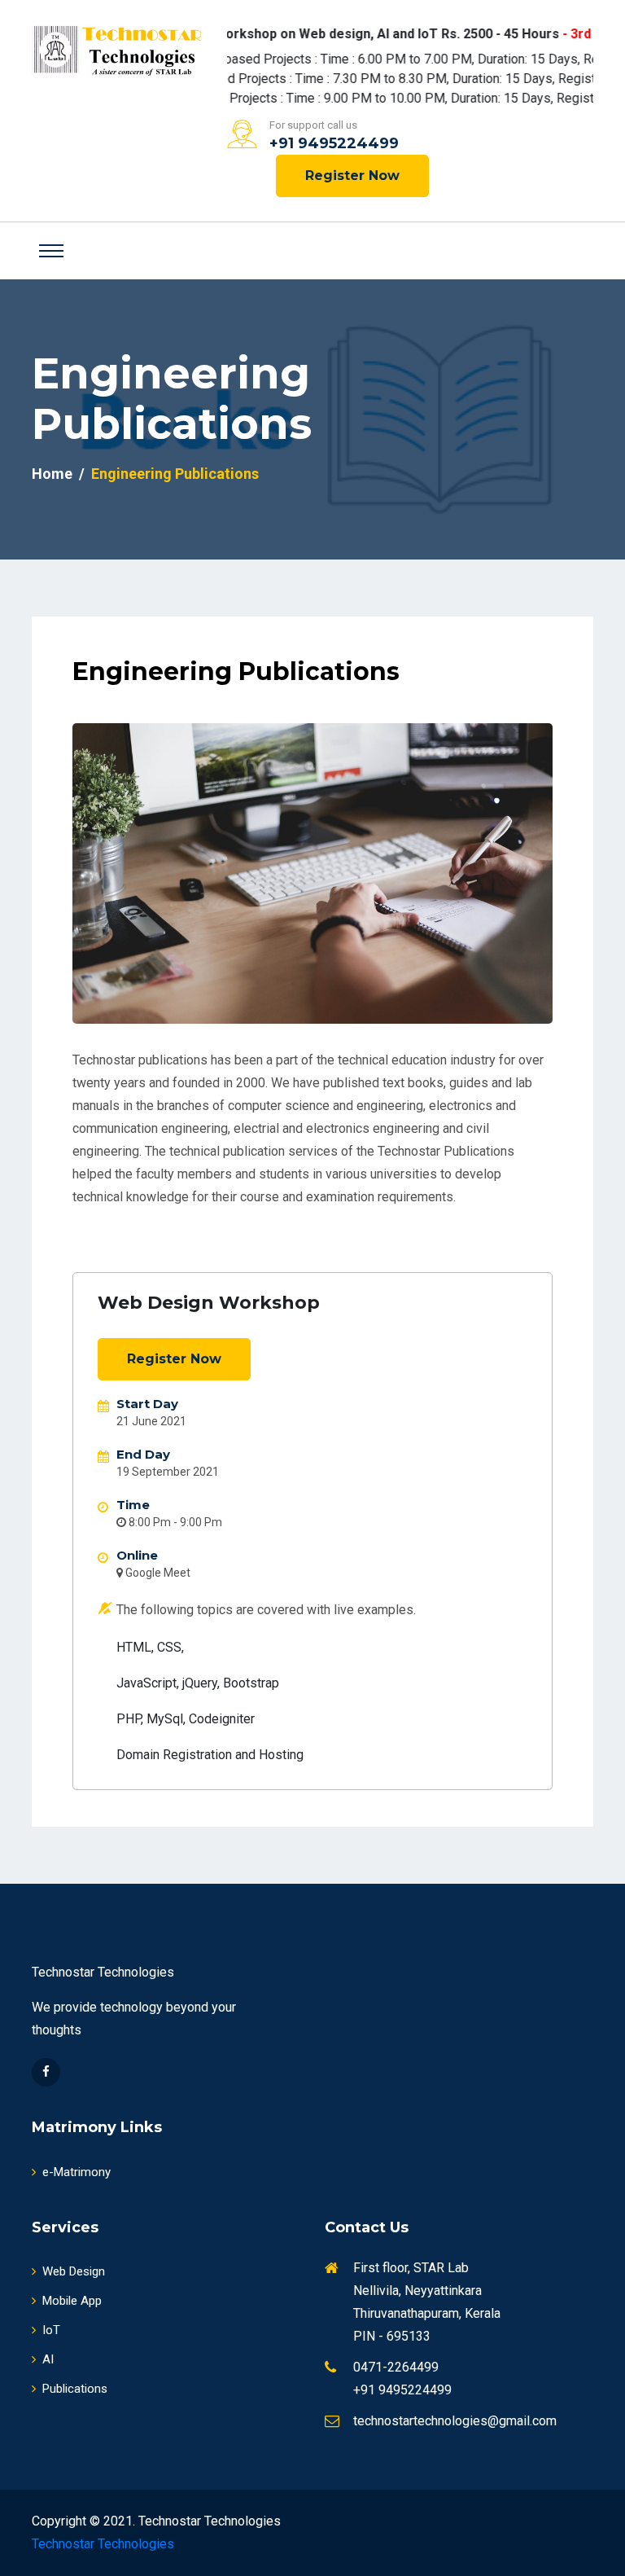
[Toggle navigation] (51, 251)
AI (48, 2359)
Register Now (352, 176)
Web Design (74, 2271)
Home (52, 474)
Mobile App (72, 2301)
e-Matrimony (76, 2172)
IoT (51, 2330)
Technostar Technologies (103, 2544)
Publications (75, 2389)
